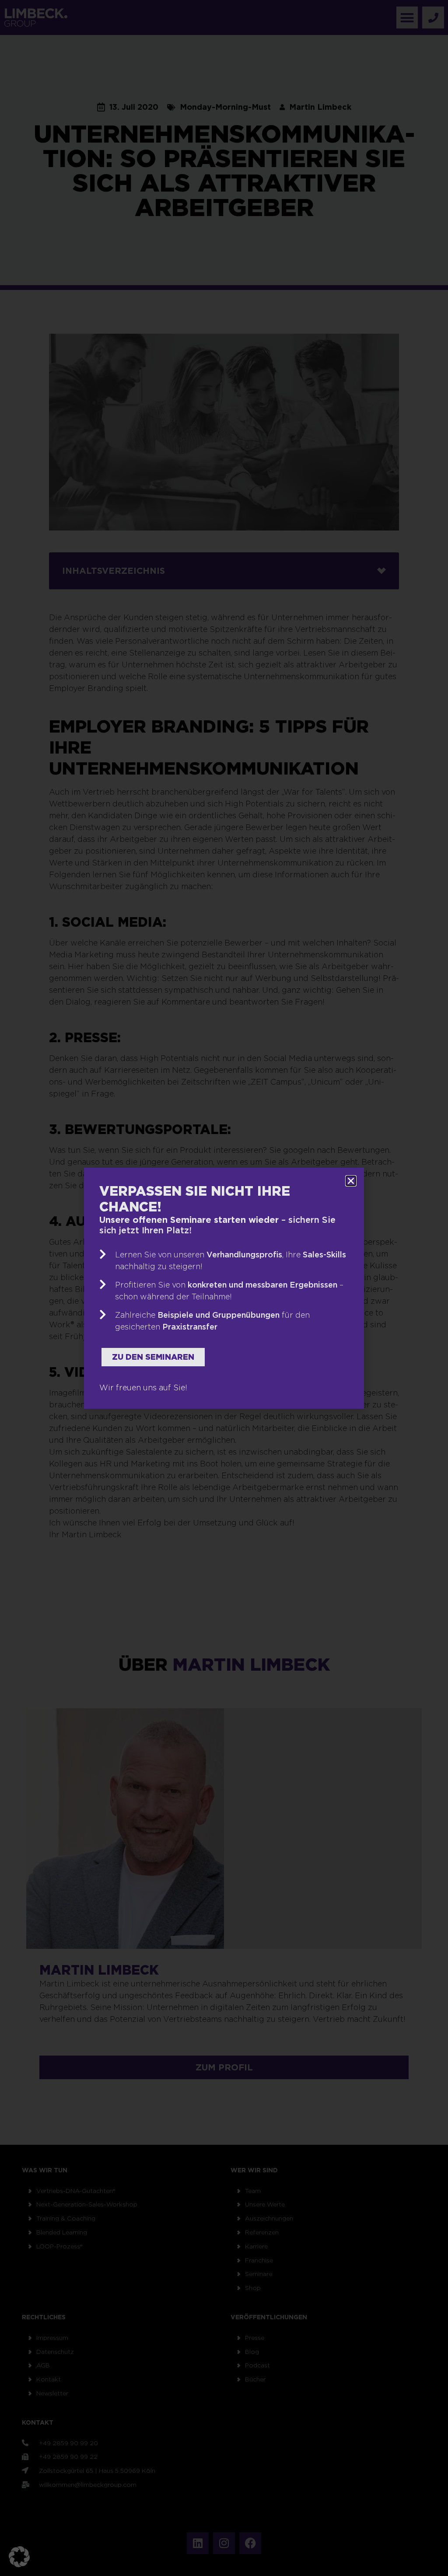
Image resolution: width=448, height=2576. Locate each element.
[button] (19, 2557)
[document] (224, 1288)
